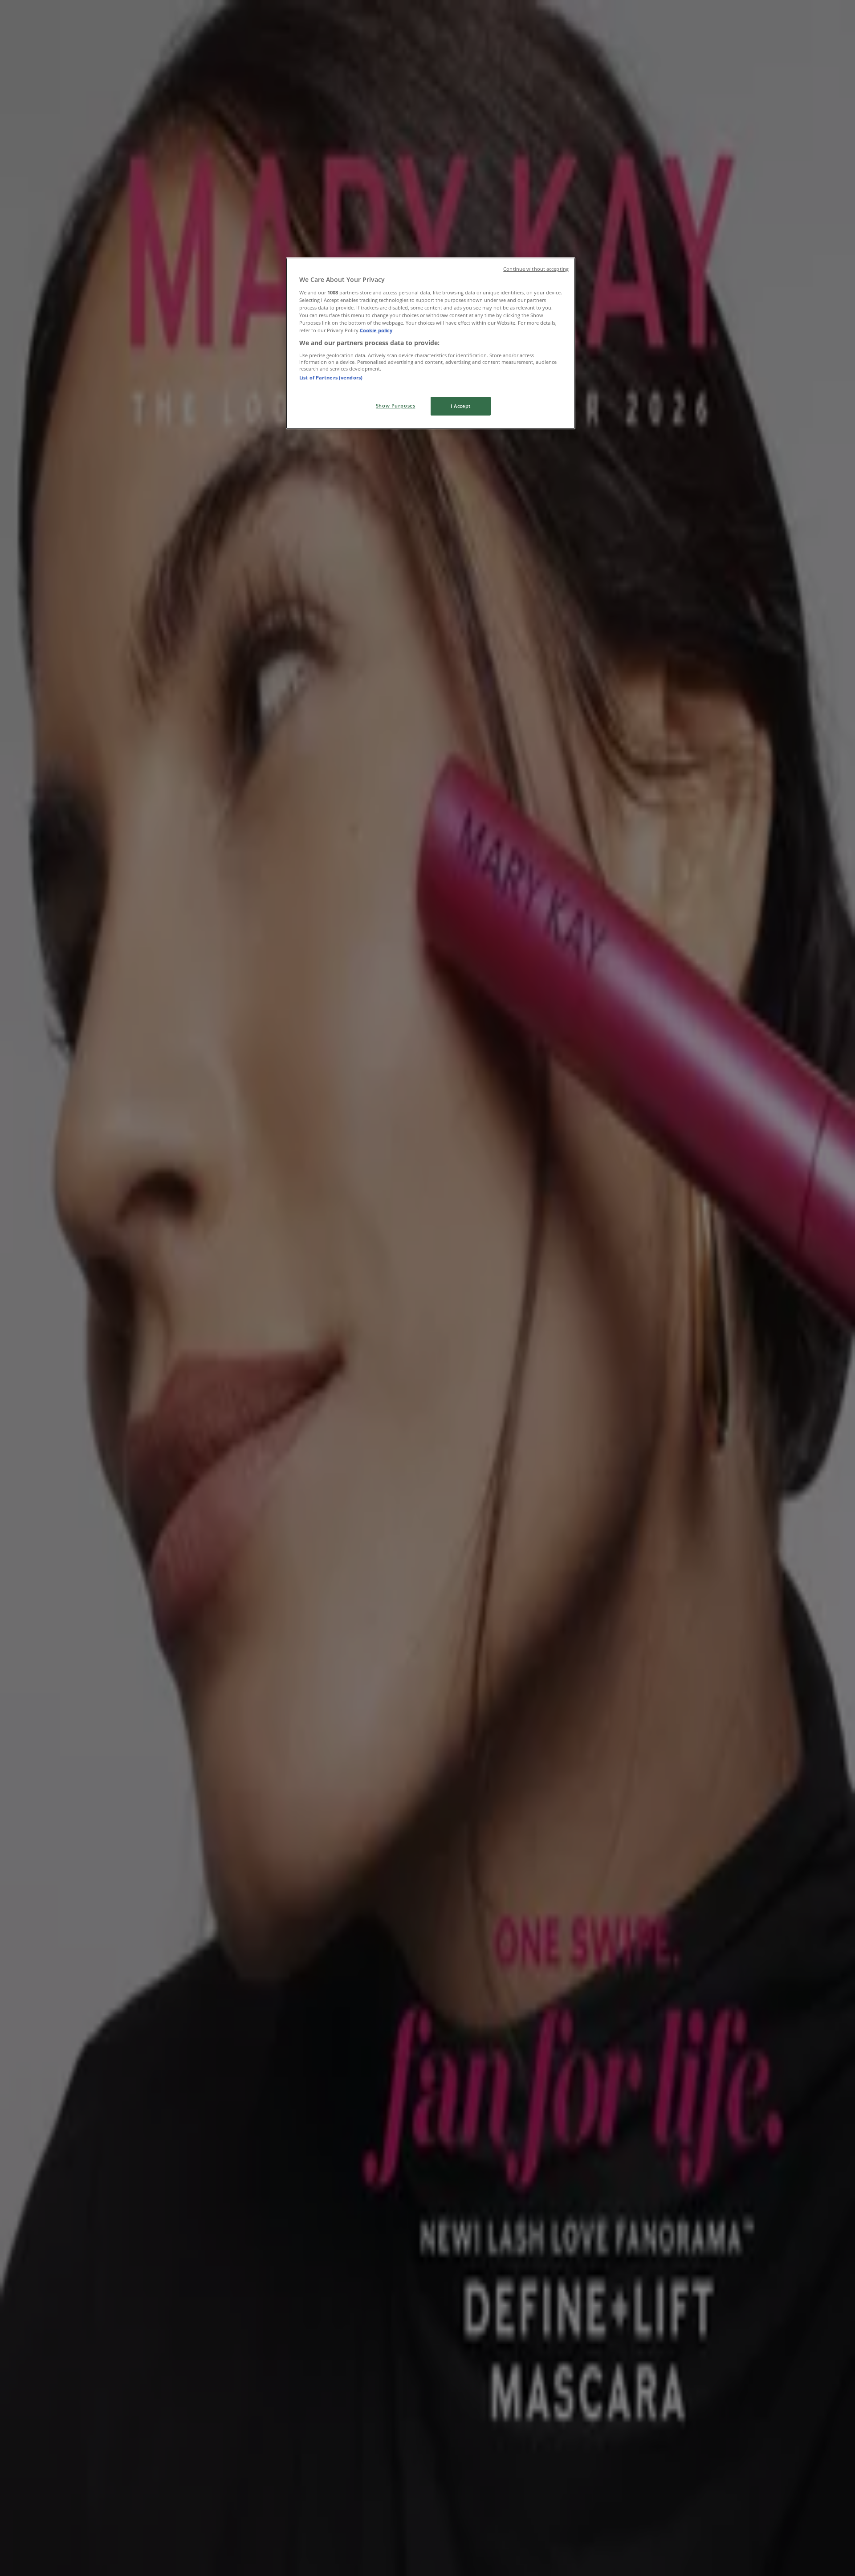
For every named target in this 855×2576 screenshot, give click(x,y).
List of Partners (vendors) (331, 377)
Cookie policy (376, 330)
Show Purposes (395, 406)
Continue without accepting (536, 269)
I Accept (461, 406)
